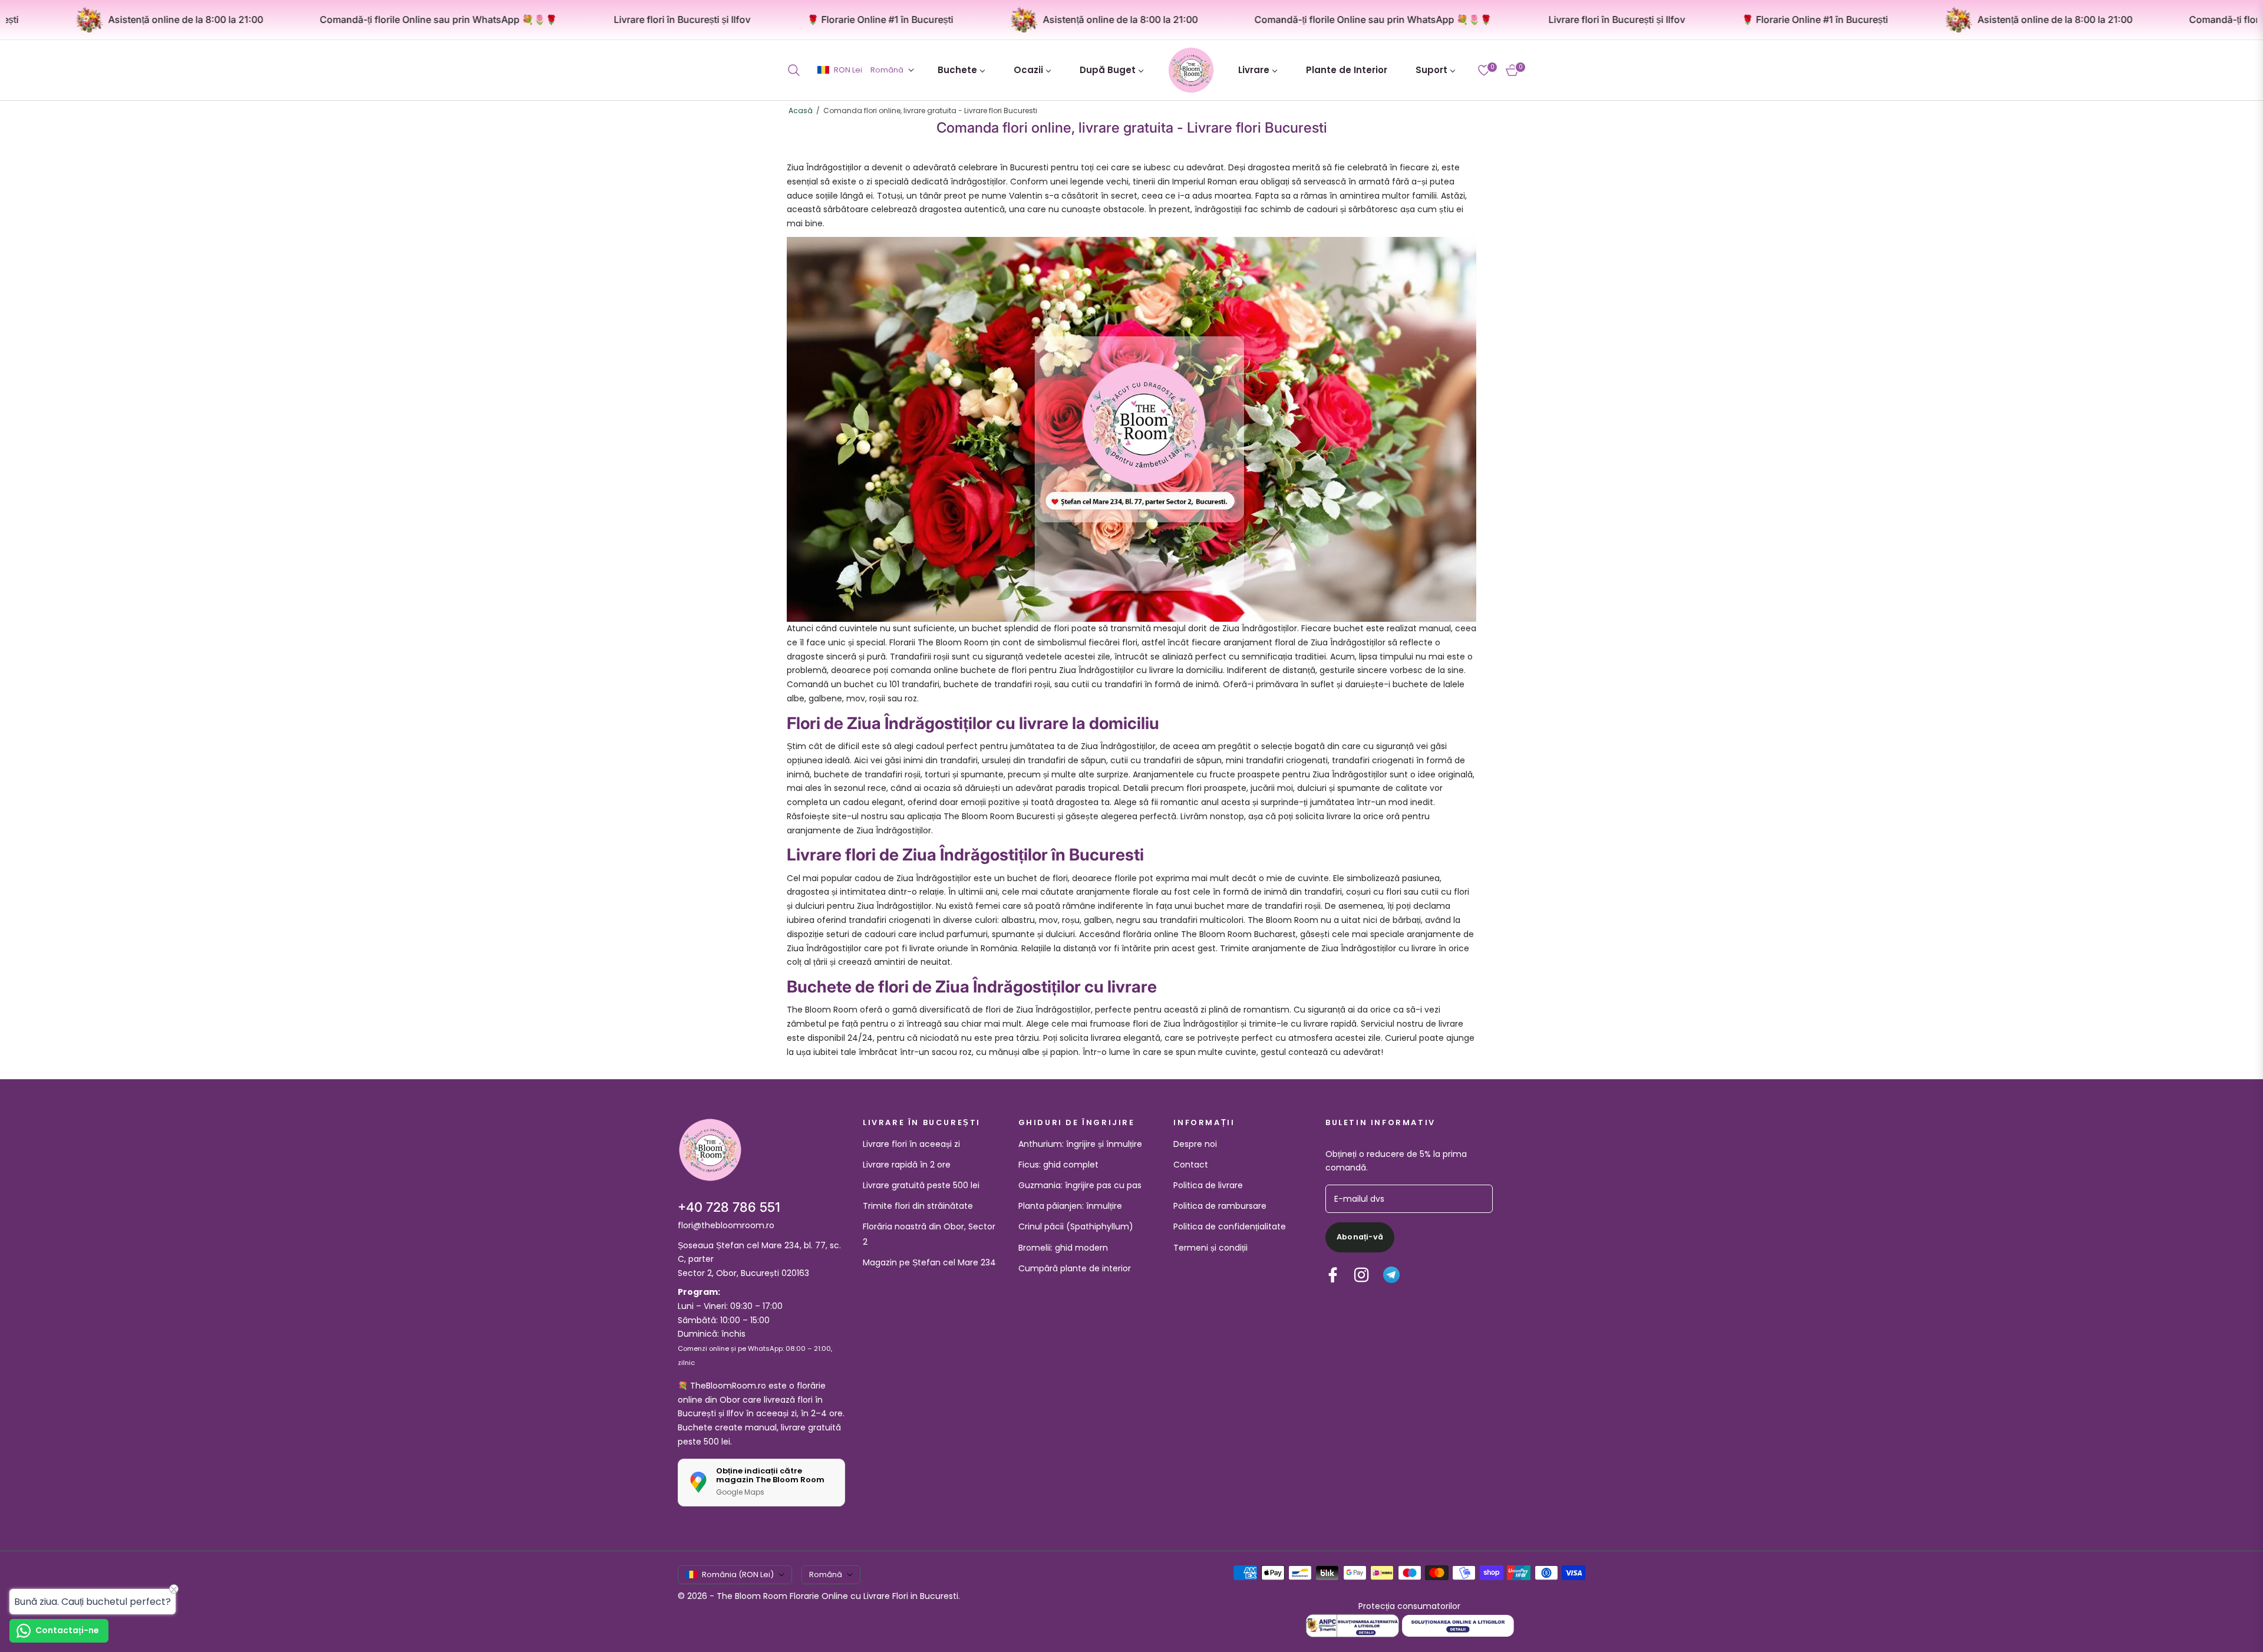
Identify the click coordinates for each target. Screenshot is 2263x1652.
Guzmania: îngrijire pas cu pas (1080, 1185)
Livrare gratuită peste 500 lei (921, 1185)
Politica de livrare (1208, 1185)
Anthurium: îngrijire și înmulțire (1080, 1144)
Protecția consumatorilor (1409, 1606)
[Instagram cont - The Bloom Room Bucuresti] (1362, 1275)
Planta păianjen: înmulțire (1070, 1206)
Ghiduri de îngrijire (1077, 1123)
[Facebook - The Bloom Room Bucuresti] (1333, 1275)
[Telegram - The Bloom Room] (1391, 1275)
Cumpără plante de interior (1075, 1268)
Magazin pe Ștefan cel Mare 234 (929, 1262)
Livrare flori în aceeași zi (911, 1144)
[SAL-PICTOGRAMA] (1354, 1625)
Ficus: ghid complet (1058, 1165)
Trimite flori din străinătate (918, 1206)
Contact (1191, 1165)
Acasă (801, 111)
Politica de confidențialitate (1230, 1226)
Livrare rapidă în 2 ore (907, 1165)
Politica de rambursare (1220, 1206)
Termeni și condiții (1210, 1248)
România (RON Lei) (738, 1574)
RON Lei (847, 70)
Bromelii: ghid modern (1063, 1248)
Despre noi (1195, 1144)
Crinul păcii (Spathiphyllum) (1076, 1226)
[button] (797, 70)
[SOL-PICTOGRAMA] (1458, 1625)
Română (887, 70)
